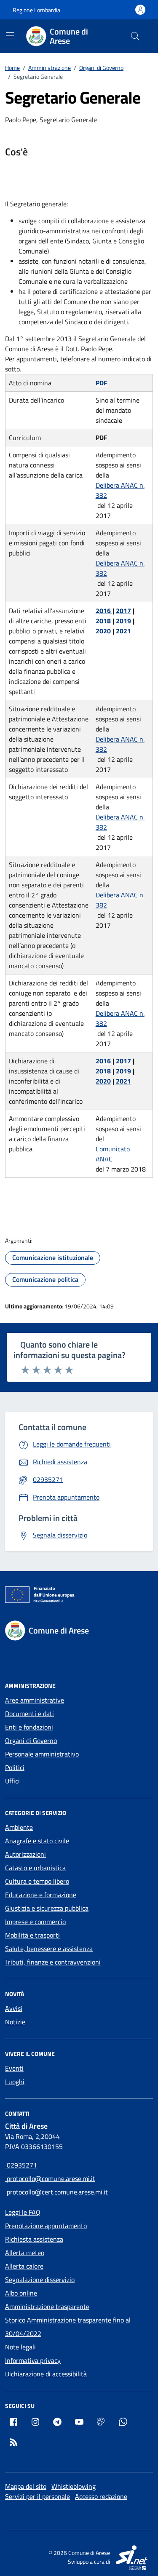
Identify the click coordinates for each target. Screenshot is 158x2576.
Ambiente (19, 1827)
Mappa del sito (26, 2486)
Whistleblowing (74, 2486)
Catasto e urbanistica (35, 1868)
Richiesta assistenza (34, 2239)
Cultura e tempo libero (37, 1881)
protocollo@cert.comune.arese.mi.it (57, 2192)
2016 (104, 611)
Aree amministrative (35, 1700)
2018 (103, 621)
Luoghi (15, 2082)
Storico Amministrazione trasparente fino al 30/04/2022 (68, 2327)
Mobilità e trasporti (32, 1935)
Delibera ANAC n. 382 (120, 490)
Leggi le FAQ (23, 2212)
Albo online (21, 2293)
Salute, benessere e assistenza (49, 1949)
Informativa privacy (33, 2360)
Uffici (12, 1781)
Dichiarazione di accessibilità (46, 2374)
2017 (123, 611)
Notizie (15, 2022)
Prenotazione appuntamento (46, 2226)
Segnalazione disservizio (40, 2280)
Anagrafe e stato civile (37, 1841)
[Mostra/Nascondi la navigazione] (10, 35)
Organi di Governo (31, 1740)
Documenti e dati (29, 1714)
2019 (123, 621)
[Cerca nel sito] (135, 36)
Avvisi (14, 2008)
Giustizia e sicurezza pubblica (47, 1908)
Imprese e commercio (35, 1922)
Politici (15, 1767)
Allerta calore (24, 2266)
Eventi (14, 2068)
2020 (103, 631)
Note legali (20, 2347)
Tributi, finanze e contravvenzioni (53, 1962)
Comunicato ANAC (113, 1154)
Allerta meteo (25, 2253)
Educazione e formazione (41, 1895)
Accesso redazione (101, 2496)
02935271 (21, 2165)
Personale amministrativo (42, 1754)
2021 (123, 631)
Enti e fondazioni (29, 1727)
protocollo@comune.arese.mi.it (50, 2178)
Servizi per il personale (37, 2496)
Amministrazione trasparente (47, 2306)
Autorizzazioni (25, 1854)
